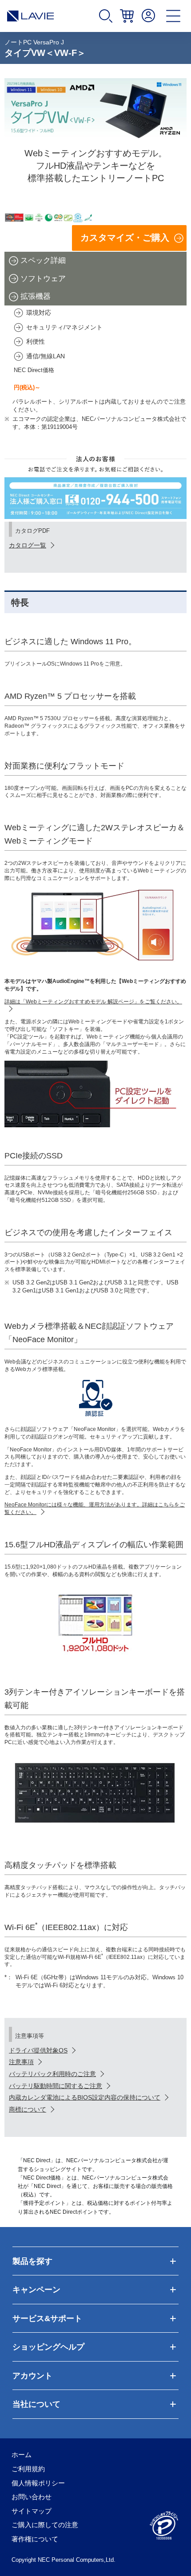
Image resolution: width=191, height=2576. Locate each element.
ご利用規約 (28, 2469)
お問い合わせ (32, 2497)
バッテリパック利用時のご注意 (52, 2074)
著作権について (35, 2539)
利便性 (36, 341)
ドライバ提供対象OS (38, 2050)
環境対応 (39, 313)
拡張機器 (36, 296)
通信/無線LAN (46, 356)
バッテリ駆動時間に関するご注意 (56, 2086)
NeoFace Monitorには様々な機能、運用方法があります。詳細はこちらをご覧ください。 (95, 1508)
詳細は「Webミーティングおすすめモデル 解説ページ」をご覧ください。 (93, 1002)
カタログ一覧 (28, 545)
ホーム (22, 2455)
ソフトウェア (43, 279)
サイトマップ (32, 2511)
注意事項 (21, 2062)
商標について (28, 2109)
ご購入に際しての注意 (45, 2525)
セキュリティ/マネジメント (64, 327)
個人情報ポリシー (38, 2483)
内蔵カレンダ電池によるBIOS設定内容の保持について (85, 2097)
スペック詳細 (43, 260)
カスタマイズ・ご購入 (125, 238)
